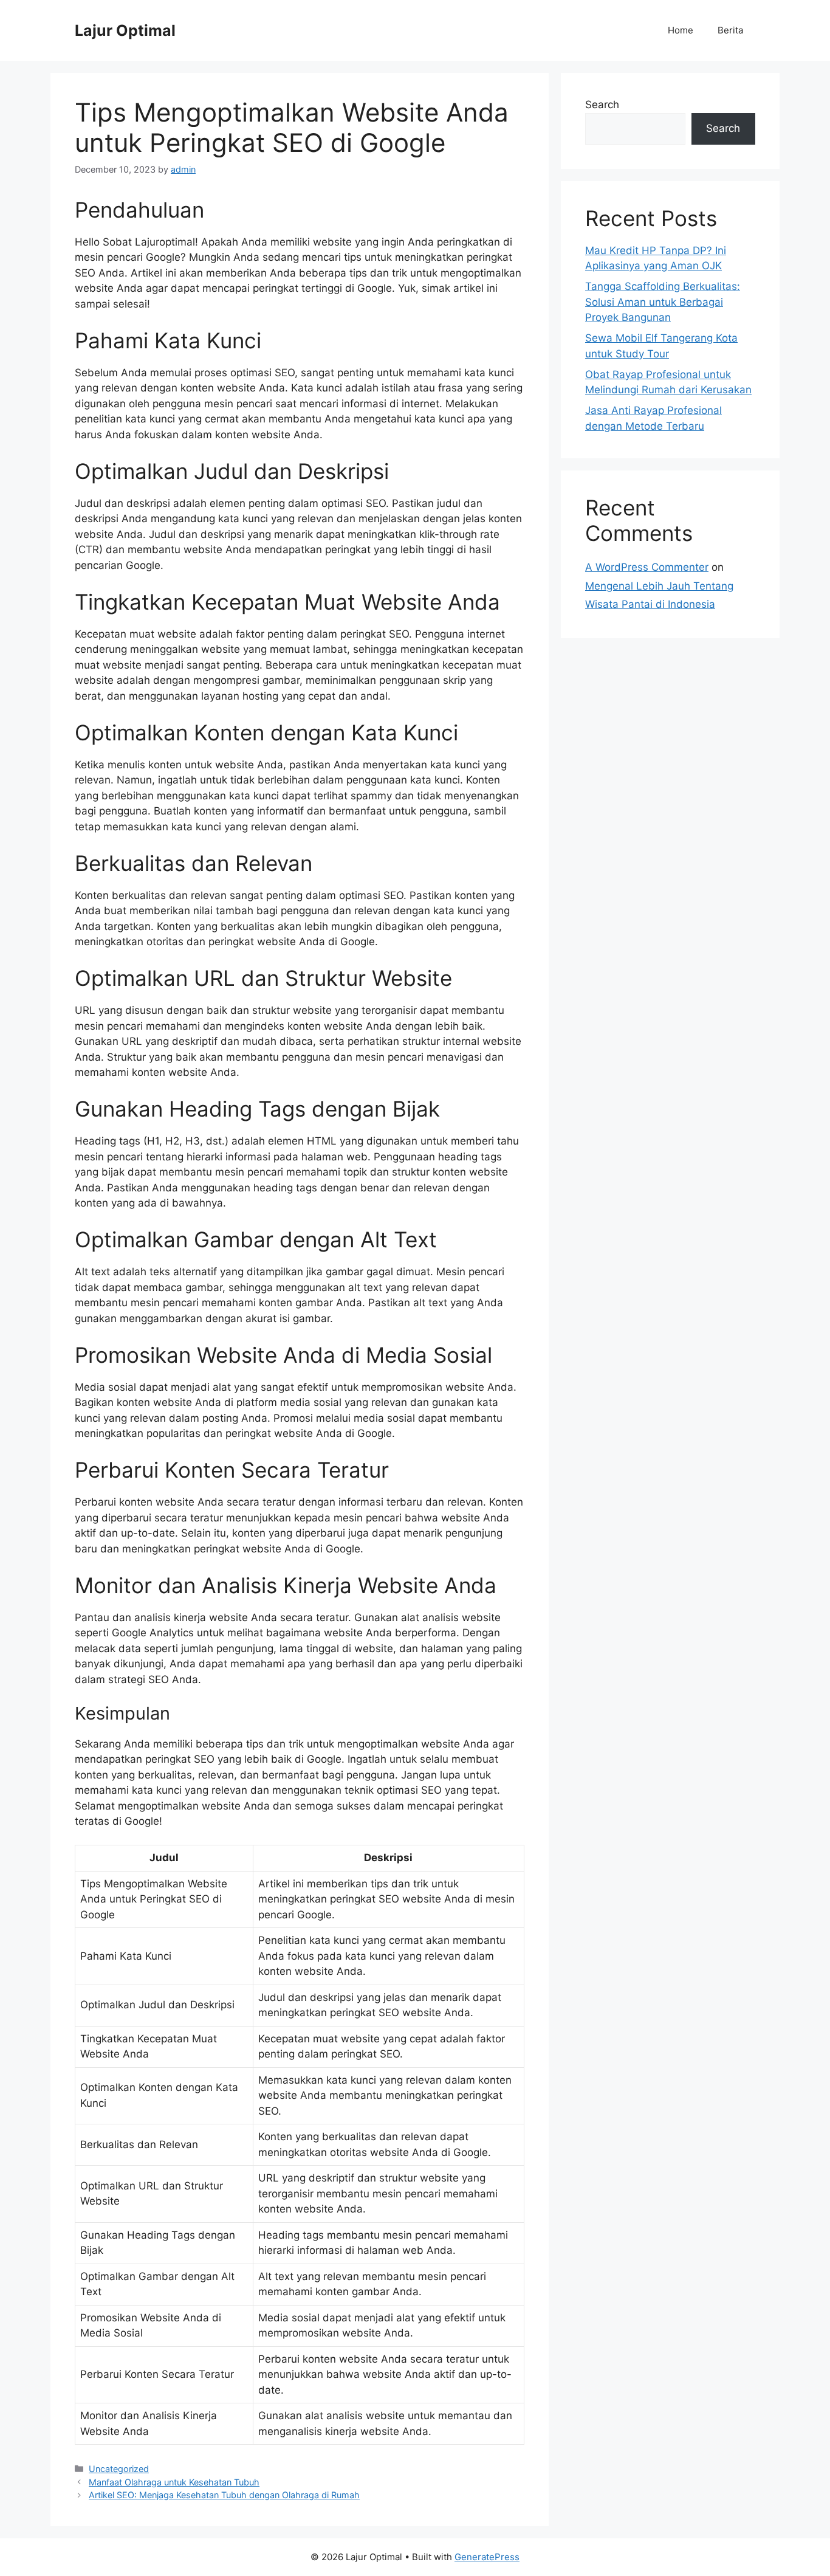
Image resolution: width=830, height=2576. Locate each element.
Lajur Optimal (125, 30)
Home (681, 30)
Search (602, 105)
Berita (730, 30)
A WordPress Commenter (647, 567)
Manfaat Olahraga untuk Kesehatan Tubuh (174, 2482)
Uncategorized (119, 2469)
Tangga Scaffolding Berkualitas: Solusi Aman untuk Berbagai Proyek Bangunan (663, 302)
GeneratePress (487, 2557)
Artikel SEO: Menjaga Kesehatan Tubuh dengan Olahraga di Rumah (224, 2495)
